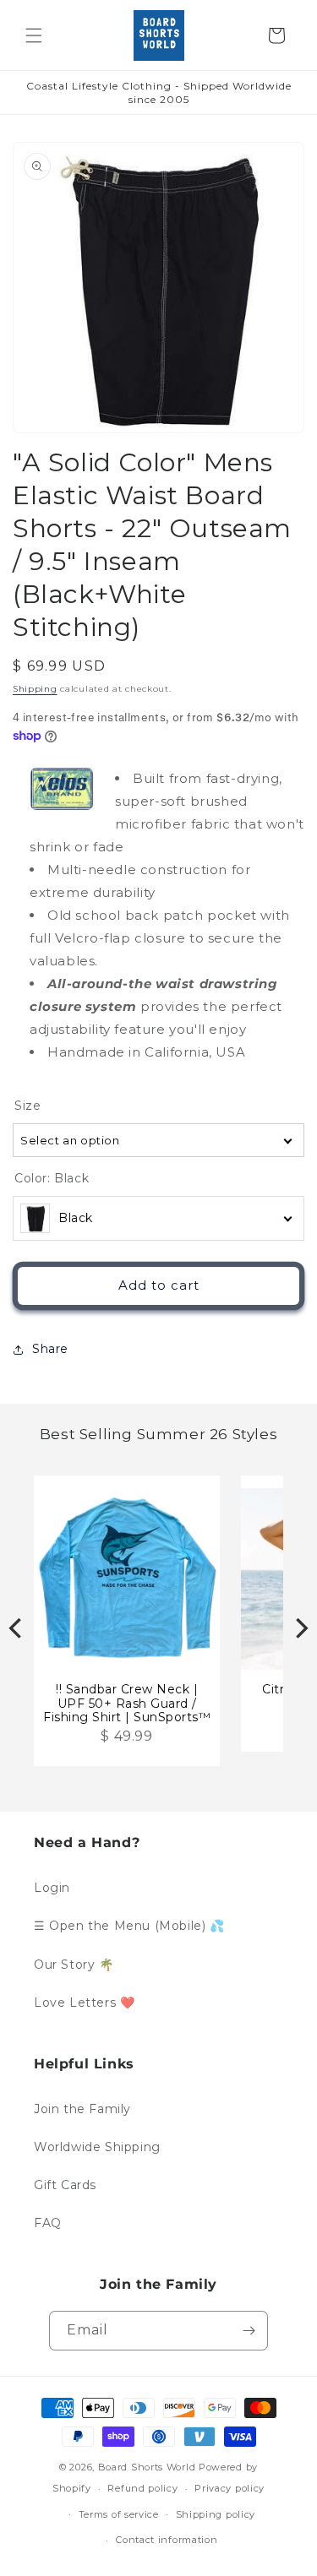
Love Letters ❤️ (84, 2003)
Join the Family (82, 2109)
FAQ (48, 2223)
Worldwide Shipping (97, 2147)
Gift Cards (65, 2185)
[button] (34, 35)
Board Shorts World (147, 2467)
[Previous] (17, 1628)
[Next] (300, 1628)
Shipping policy (216, 2514)
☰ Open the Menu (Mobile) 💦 (129, 1926)
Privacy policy (230, 2488)
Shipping (35, 689)
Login (52, 1888)
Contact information (167, 2540)
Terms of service (119, 2514)
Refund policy (142, 2488)
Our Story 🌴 (74, 1965)
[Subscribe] (249, 2331)
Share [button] (50, 1349)
